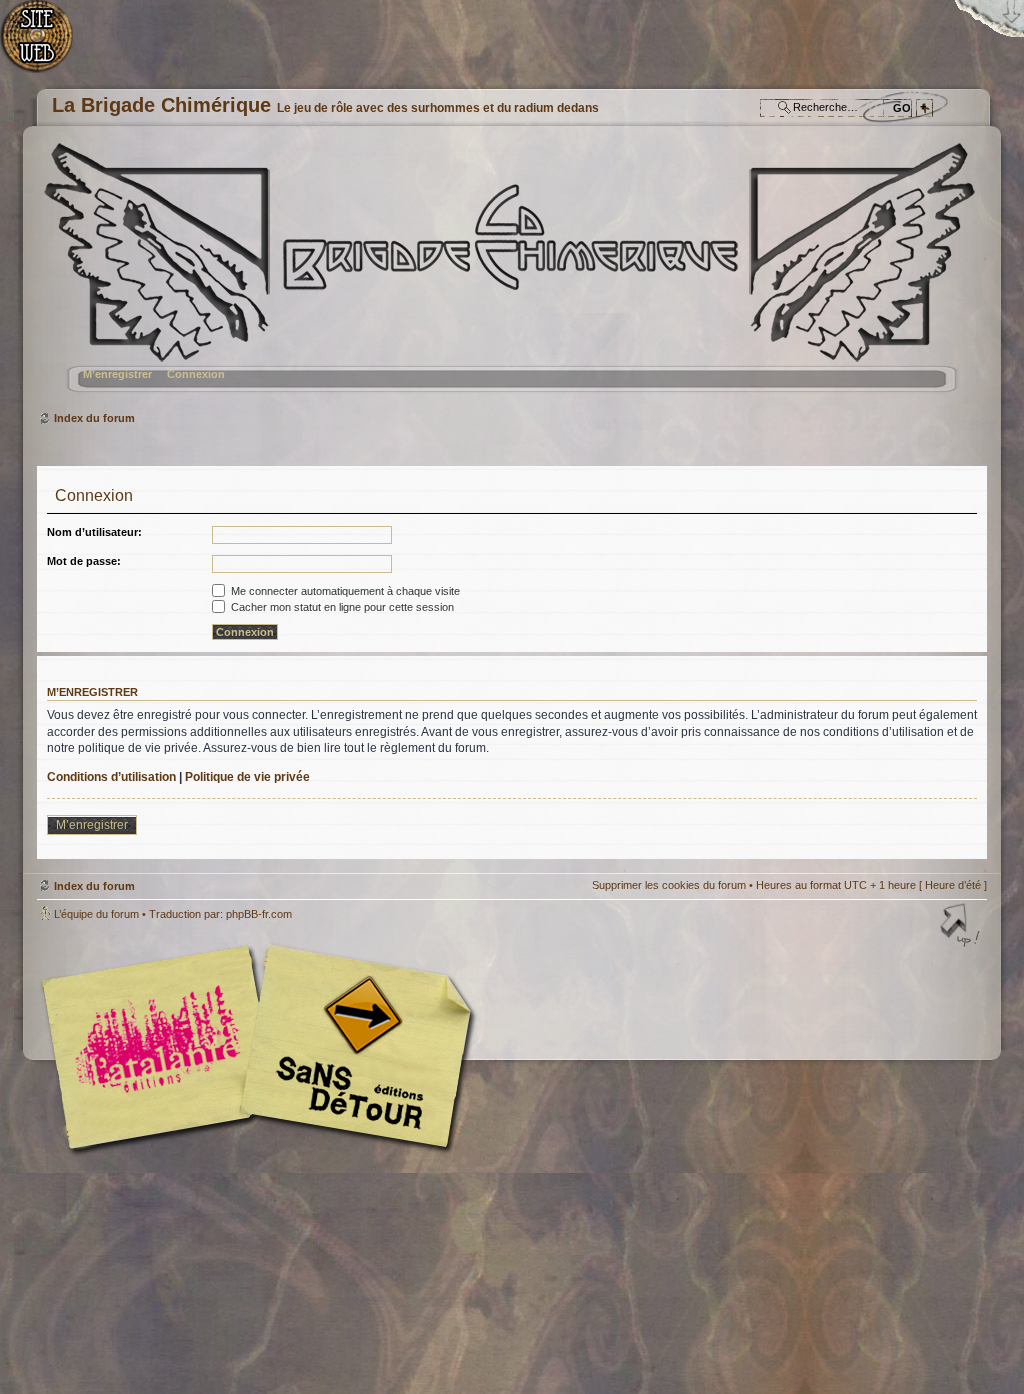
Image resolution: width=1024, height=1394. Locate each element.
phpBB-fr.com (259, 914)
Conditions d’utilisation (111, 777)
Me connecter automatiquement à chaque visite (344, 591)
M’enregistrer (117, 374)
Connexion (196, 374)
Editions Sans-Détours (352, 1049)
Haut (962, 927)
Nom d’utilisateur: (94, 532)
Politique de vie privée (247, 777)
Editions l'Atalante (262, 1047)
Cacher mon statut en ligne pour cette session (341, 607)
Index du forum (509, 275)
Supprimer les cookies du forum (669, 885)
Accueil (47, 45)
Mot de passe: (84, 561)
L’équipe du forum (96, 914)
